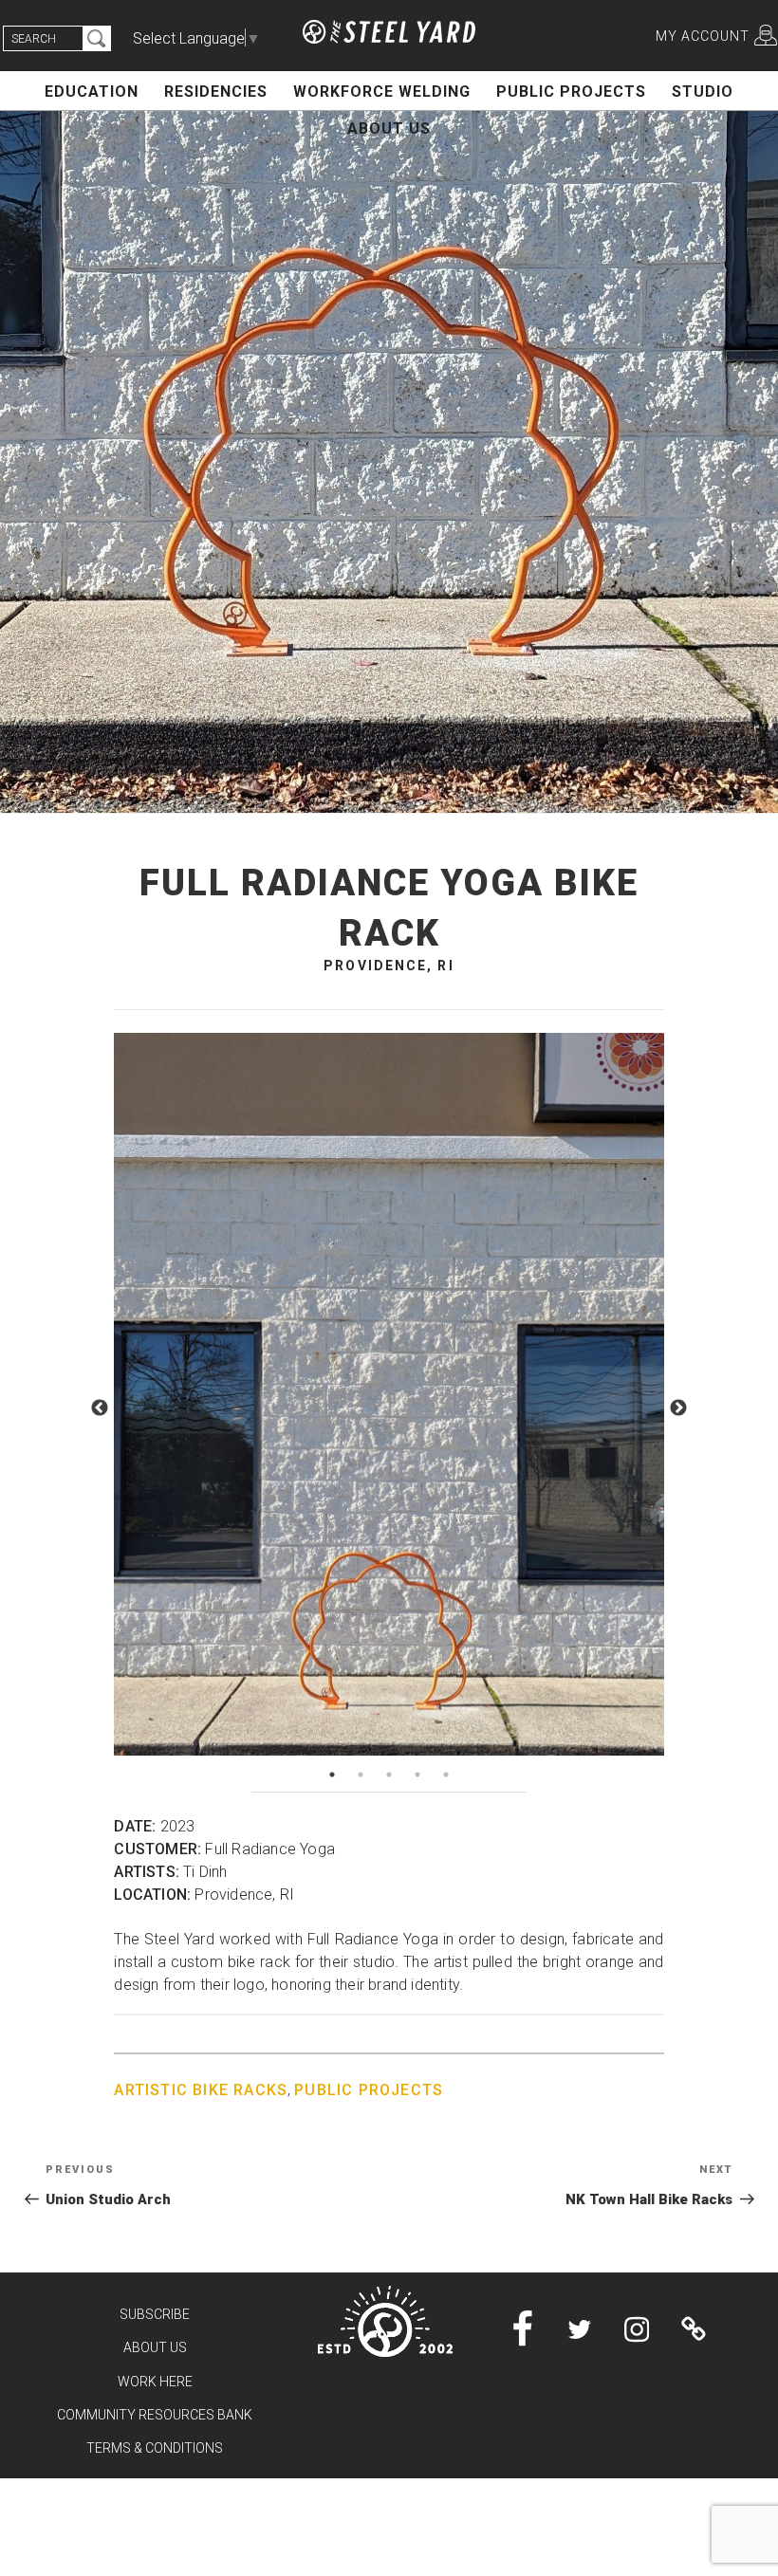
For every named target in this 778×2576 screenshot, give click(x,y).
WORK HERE (155, 2382)
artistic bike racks (201, 2090)
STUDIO (703, 92)
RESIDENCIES (216, 92)
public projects (369, 2090)
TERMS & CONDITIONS (155, 2448)
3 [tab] (389, 1775)
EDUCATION (92, 92)
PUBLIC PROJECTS (571, 92)
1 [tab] (332, 1775)
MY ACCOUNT (703, 36)
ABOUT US (389, 129)
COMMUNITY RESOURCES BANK (155, 2415)
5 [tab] (446, 1775)
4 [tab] (417, 1775)
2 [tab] (361, 1775)
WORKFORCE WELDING (382, 92)
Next (678, 1408)
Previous (100, 1408)
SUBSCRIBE (155, 2314)
